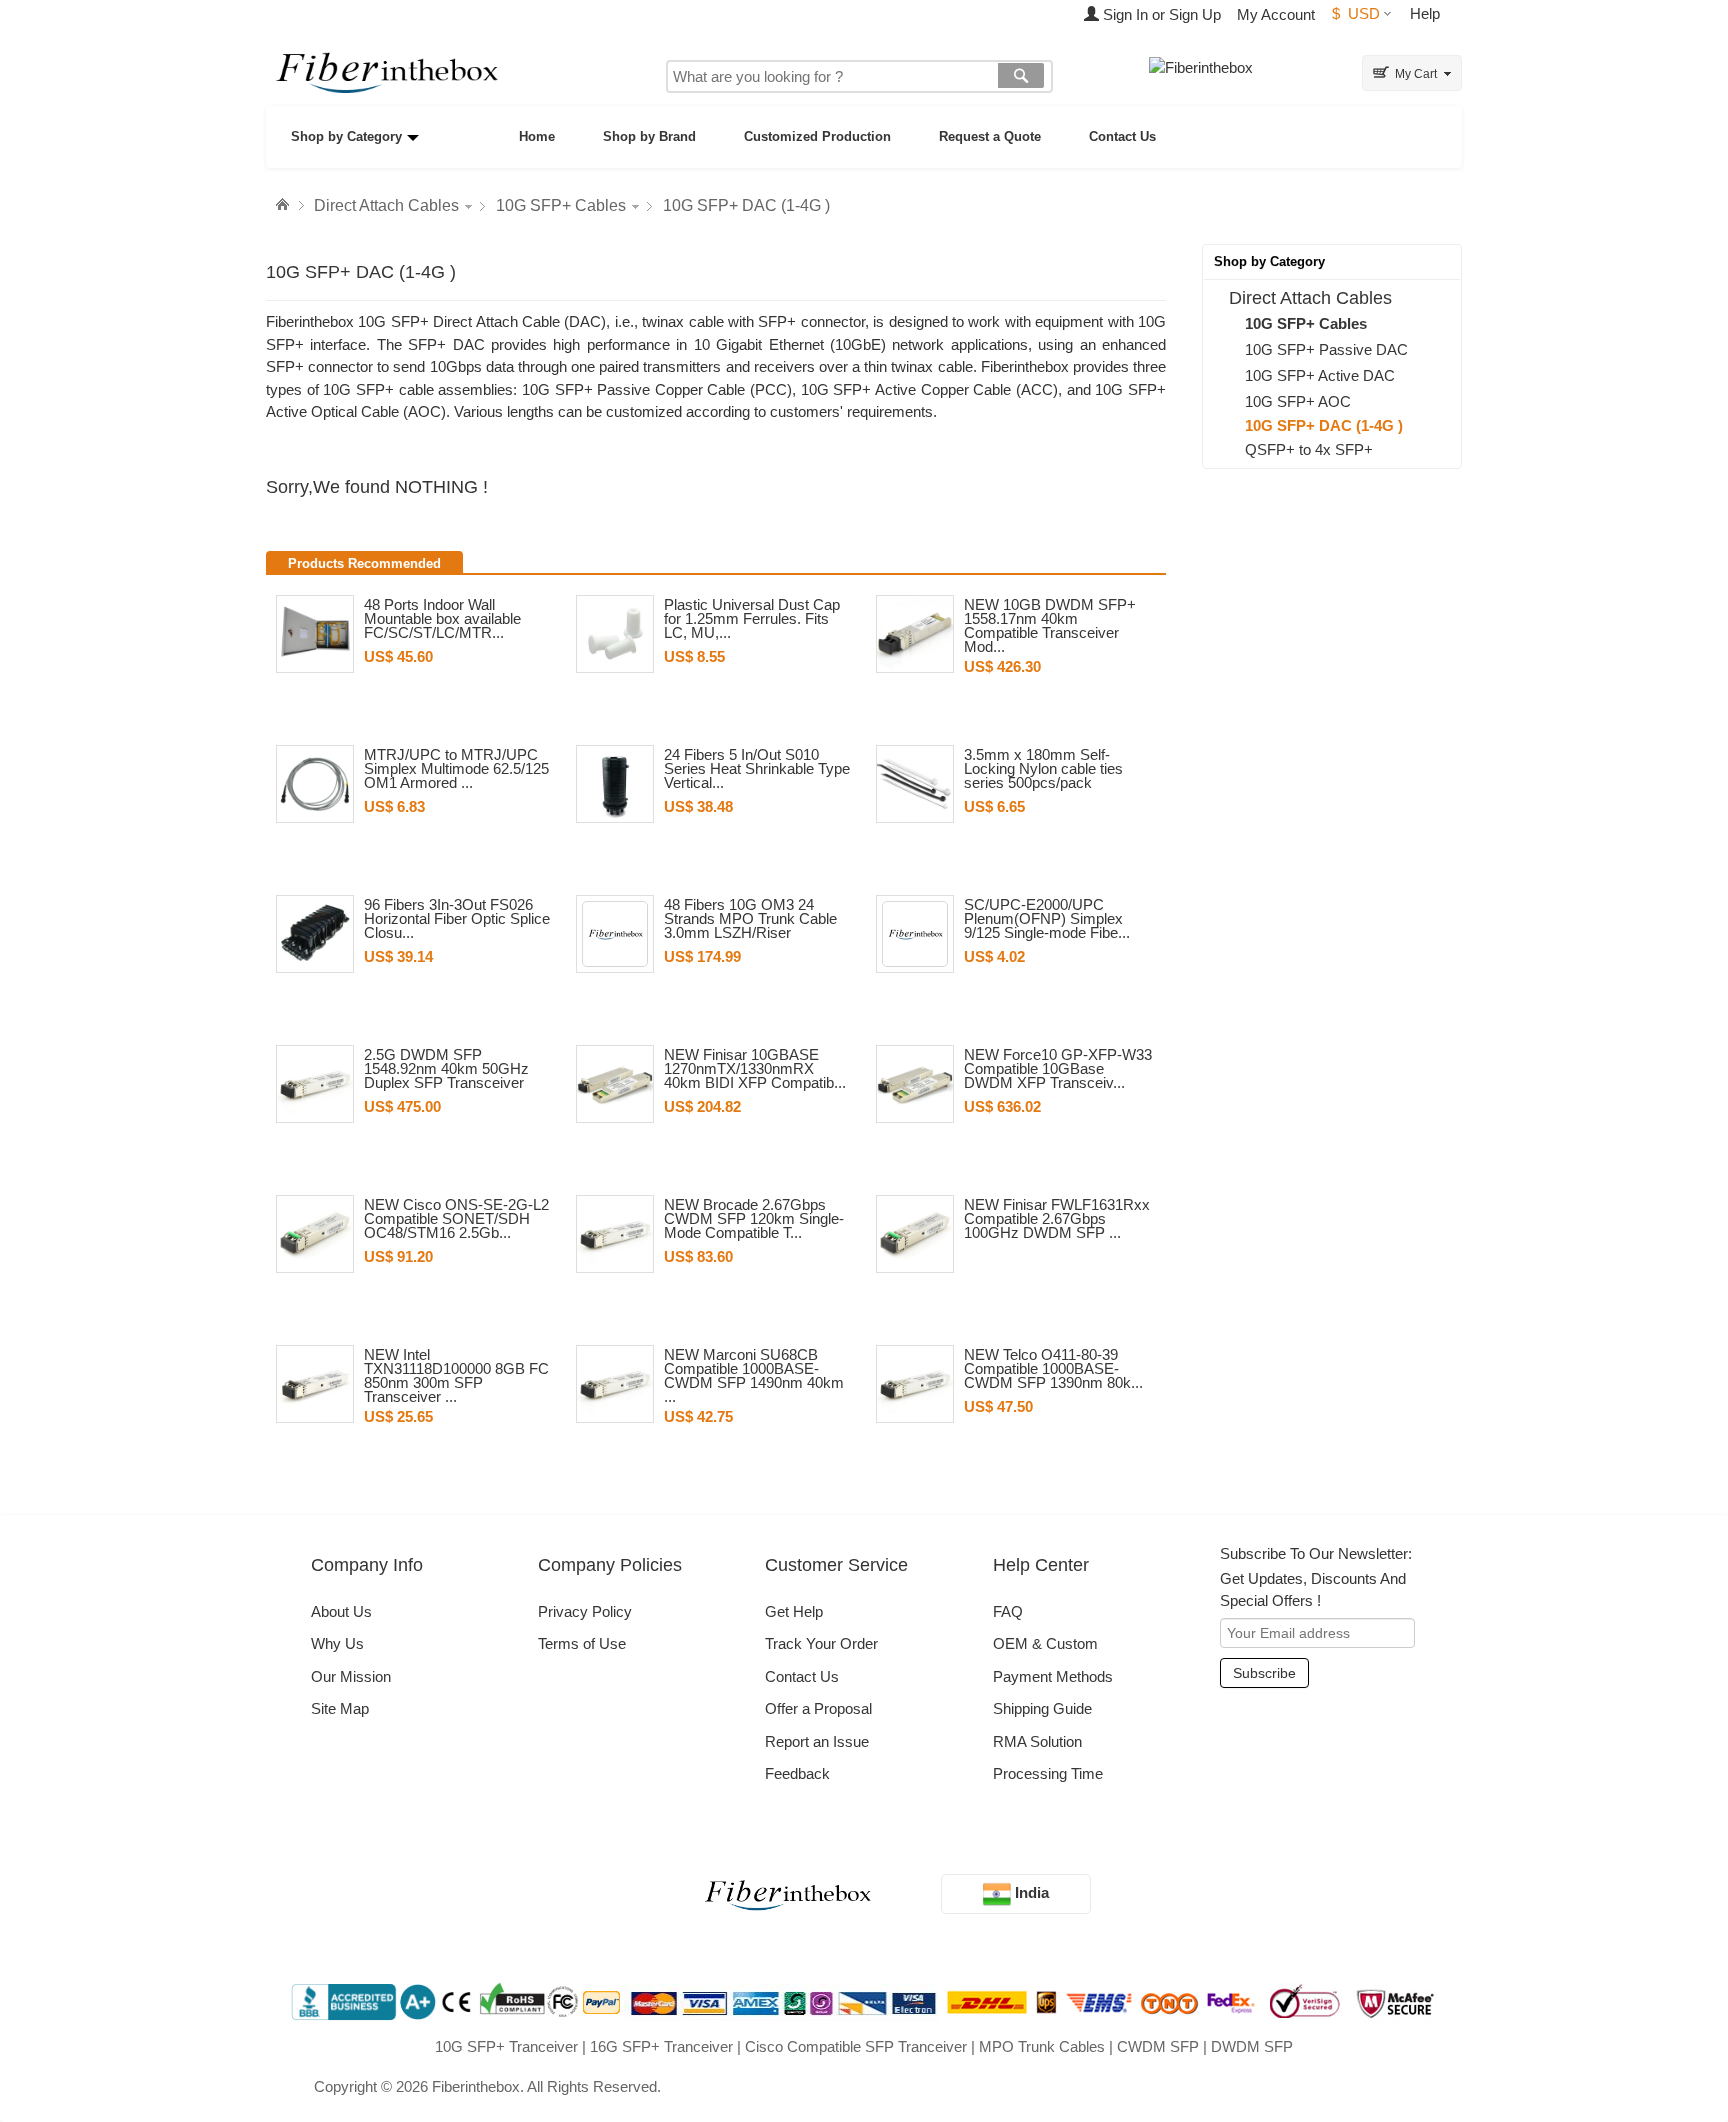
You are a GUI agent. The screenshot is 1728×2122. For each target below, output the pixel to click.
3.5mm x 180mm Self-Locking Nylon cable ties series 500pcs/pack (1043, 768)
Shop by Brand (649, 136)
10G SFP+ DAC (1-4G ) (746, 205)
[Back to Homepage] (285, 205)
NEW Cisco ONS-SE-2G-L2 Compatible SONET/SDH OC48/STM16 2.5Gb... (456, 1218)
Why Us (337, 1643)
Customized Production (817, 136)
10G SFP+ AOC (1298, 401)
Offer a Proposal (818, 1708)
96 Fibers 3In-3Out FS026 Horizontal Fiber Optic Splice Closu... (457, 918)
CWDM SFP (1158, 2046)
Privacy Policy (585, 1611)
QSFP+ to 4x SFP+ (1309, 449)
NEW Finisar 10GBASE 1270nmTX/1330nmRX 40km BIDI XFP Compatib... (755, 1068)
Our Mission (351, 1676)
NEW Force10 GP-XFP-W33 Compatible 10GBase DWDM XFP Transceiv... (1058, 1068)
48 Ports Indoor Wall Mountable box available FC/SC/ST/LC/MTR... (442, 618)
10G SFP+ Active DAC (1320, 375)
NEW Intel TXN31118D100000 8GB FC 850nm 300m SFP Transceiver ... (456, 1375)
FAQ (1008, 1611)
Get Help (794, 1611)
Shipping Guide (1042, 1708)
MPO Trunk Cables (1042, 2046)
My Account (1276, 14)
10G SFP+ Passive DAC (1326, 349)
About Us (341, 1611)
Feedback (797, 1773)
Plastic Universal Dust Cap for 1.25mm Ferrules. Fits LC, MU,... (752, 618)
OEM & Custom (1045, 1643)
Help (1425, 13)
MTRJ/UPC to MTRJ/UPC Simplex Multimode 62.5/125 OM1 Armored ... (456, 768)
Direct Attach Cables (386, 205)
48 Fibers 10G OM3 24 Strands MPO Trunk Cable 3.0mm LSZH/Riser (750, 918)
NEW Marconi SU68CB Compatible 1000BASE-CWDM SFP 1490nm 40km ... (754, 1375)
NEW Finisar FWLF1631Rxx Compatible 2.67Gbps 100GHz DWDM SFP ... (1057, 1218)
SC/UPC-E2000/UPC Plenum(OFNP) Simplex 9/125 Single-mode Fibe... (1047, 918)
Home (537, 136)
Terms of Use (582, 1643)
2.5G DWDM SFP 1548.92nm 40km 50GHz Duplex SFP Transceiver (446, 1068)
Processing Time (1048, 1773)
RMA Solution (1037, 1741)
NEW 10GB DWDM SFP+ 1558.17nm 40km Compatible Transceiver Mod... (1050, 625)
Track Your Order (821, 1643)
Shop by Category (346, 136)
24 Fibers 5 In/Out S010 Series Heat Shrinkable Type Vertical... (757, 768)
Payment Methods (1053, 1676)
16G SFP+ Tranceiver (661, 2046)
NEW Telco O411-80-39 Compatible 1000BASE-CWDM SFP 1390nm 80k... (1053, 1368)
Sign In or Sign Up (1160, 14)
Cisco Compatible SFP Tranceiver (856, 2046)
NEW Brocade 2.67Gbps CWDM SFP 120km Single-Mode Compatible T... (754, 1218)
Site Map (340, 1708)
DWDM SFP (1252, 2046)
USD (1356, 13)
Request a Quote (990, 136)
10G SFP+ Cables (561, 205)
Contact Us (1122, 136)
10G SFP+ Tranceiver (506, 2046)
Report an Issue (817, 1741)
